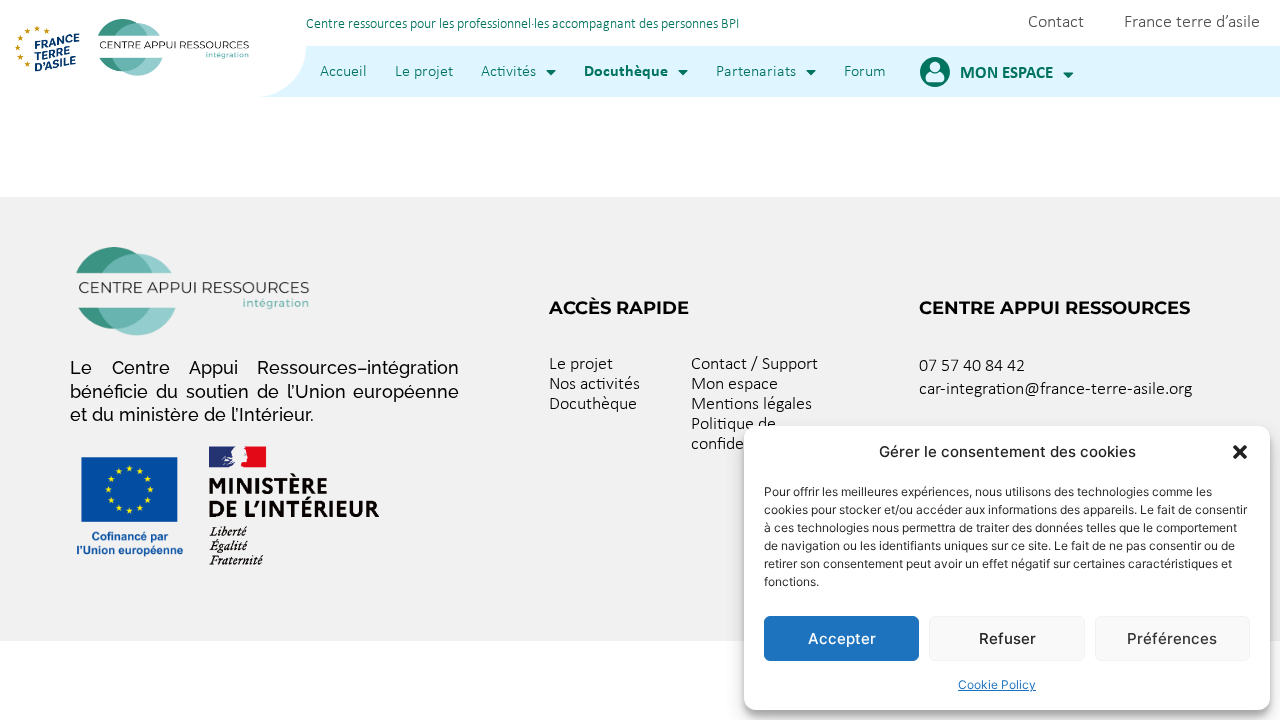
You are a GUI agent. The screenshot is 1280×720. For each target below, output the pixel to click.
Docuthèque (626, 72)
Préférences (1172, 638)
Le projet (424, 72)
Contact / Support (754, 364)
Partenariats (756, 72)
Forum (865, 72)
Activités (508, 72)
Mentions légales (751, 404)
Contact (1056, 22)
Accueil (343, 72)
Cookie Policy (997, 684)
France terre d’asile (1192, 22)
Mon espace (1006, 73)
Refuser (1007, 638)
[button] (1240, 452)
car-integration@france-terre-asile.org (1055, 389)
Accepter (842, 638)
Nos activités (594, 384)
